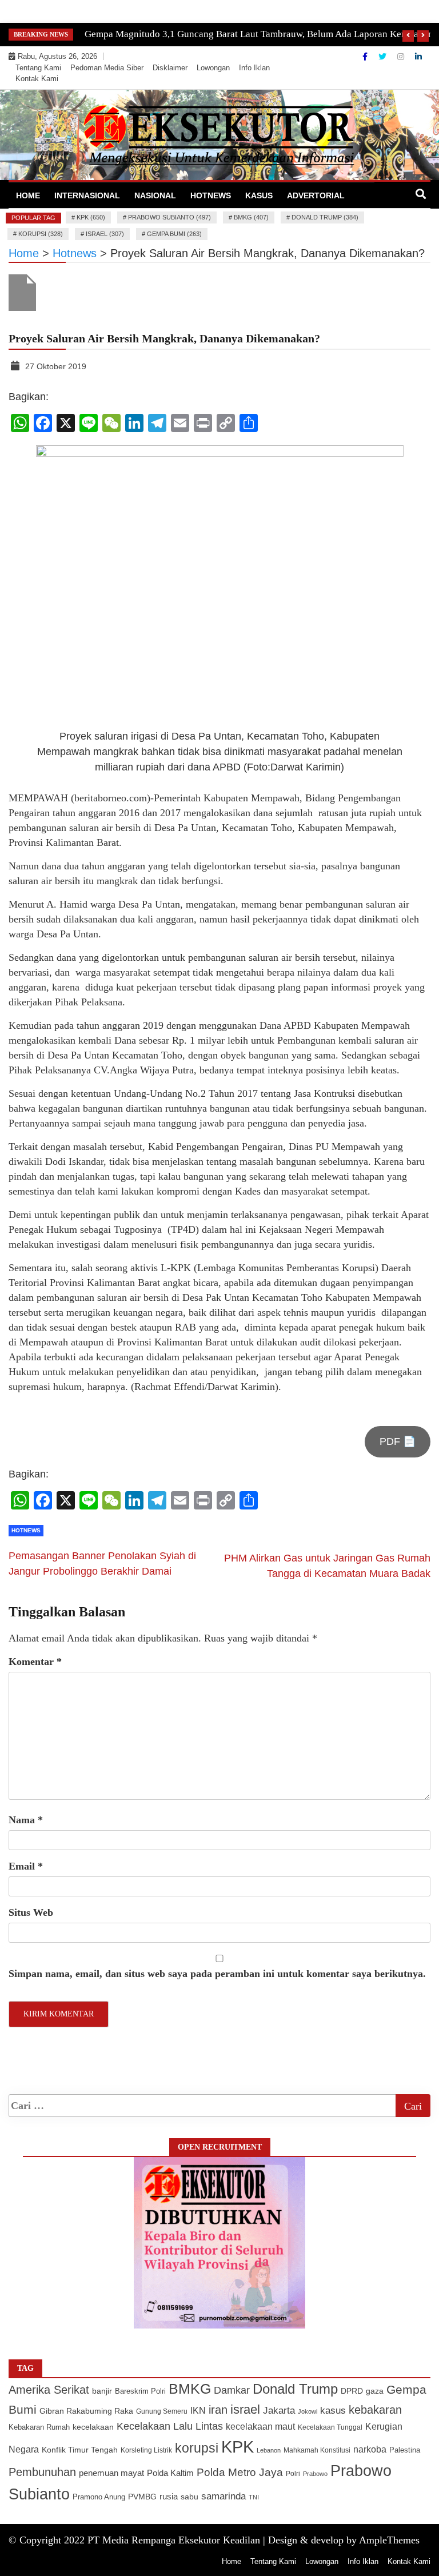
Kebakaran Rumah (39, 2427)
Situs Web (31, 1912)
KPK (238, 2447)
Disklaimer (170, 68)
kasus (333, 2411)
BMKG (190, 2389)
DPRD (352, 2391)
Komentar (35, 1662)
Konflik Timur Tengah (80, 2450)
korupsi (197, 2448)
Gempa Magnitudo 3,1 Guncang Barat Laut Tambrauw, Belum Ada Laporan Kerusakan (259, 34)
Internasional (87, 195)
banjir (102, 2391)
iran (218, 2410)
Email (26, 1866)
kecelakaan (93, 2427)
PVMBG (142, 2497)
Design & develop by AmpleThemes (344, 2540)
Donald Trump (295, 2389)
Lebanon (269, 2450)
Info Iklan (254, 68)
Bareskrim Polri (140, 2391)
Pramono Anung (99, 2497)
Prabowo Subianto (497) (169, 217)
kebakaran (375, 2410)
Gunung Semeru (162, 2411)
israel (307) (105, 234)
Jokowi (308, 2411)
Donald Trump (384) (325, 217)
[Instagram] (402, 57)
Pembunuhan (42, 2472)
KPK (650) (91, 217)
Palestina (405, 2450)
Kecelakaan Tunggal (330, 2427)
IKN (198, 2411)
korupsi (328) (41, 234)
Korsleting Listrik (146, 2450)
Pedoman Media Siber (107, 68)
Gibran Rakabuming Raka (86, 2411)
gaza (375, 2391)
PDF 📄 (398, 1441)
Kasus (259, 195)
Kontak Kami (37, 79)
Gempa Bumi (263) (174, 234)
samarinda (224, 2496)
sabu (189, 2497)
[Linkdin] (418, 57)
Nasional (155, 195)
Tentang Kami (38, 68)
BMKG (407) (251, 217)
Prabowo (315, 2474)
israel (245, 2409)
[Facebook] (366, 57)
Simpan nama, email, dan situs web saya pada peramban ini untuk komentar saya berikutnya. (217, 1974)
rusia (169, 2497)
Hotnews (211, 195)
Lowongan (213, 68)
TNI (254, 2497)
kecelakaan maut (260, 2427)
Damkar (232, 2390)
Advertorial (316, 195)
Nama (26, 1820)
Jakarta (279, 2411)
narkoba (370, 2449)
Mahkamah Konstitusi (317, 2450)
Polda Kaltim (170, 2473)
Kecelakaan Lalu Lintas (170, 2426)
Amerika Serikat (49, 2390)
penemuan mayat (111, 2473)
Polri (293, 2474)
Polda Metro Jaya (240, 2472)
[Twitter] (384, 57)
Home (28, 195)
